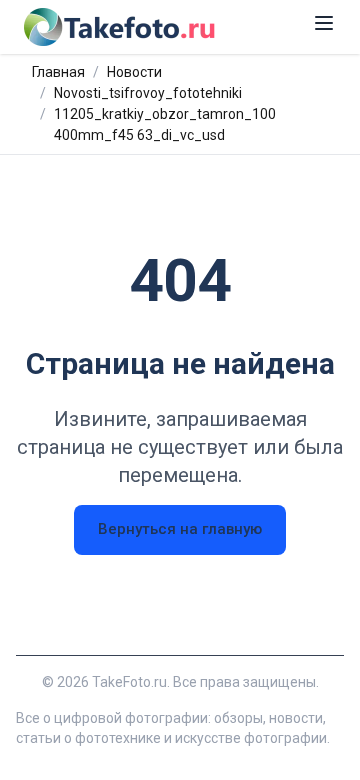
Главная (58, 72)
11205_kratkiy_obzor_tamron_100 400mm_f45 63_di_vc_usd (165, 124)
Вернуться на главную (180, 529)
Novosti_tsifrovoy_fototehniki (148, 93)
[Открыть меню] (324, 23)
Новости (134, 72)
